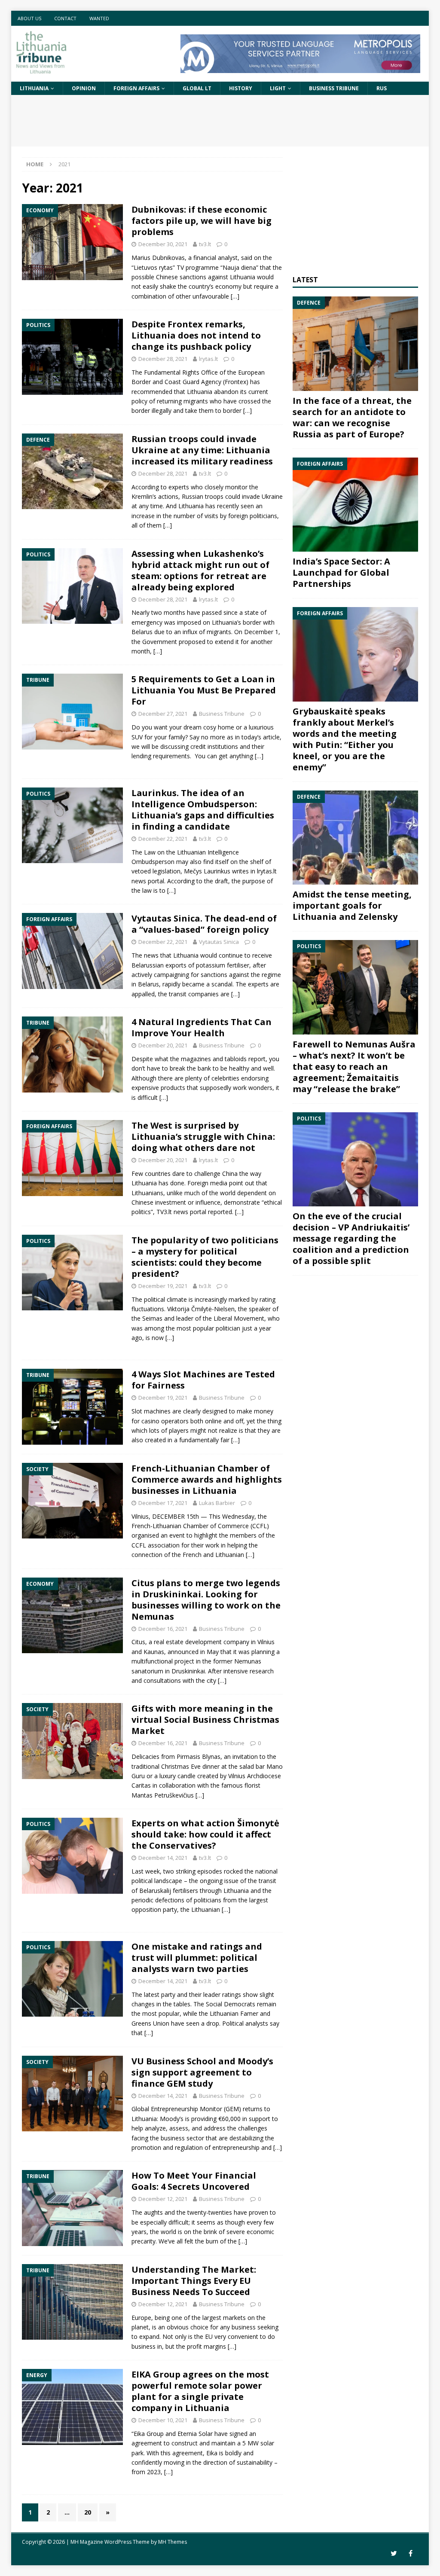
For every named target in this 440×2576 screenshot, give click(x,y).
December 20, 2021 (163, 1045)
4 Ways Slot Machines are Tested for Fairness (203, 1380)
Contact (65, 18)
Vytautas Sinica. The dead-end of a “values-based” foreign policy (204, 924)
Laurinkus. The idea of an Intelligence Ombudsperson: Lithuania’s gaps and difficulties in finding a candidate (203, 810)
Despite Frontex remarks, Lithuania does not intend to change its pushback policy (196, 335)
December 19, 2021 (163, 1286)
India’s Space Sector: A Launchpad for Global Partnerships (341, 572)
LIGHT (278, 88)
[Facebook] (411, 2553)
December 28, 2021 (163, 359)
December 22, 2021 (163, 839)
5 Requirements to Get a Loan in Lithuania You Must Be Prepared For (204, 690)
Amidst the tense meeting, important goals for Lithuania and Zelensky (352, 905)
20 (88, 2512)
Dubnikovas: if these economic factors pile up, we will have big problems (202, 221)
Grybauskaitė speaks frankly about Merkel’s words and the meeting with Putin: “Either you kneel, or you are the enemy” (345, 739)
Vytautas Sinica (219, 942)
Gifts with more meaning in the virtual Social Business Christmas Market (205, 1720)
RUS (382, 88)
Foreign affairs (136, 88)
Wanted (99, 18)
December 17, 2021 (163, 1503)
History (241, 88)
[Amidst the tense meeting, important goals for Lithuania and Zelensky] (355, 838)
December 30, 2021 (163, 244)
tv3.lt (205, 244)
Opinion (84, 88)
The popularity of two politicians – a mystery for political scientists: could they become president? (205, 1257)
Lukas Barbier (217, 1503)
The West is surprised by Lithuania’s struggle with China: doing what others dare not (203, 1137)
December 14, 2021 (163, 1858)
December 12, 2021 (163, 2199)
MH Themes (173, 2542)
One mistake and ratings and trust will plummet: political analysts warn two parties (197, 1958)
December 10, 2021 (163, 2420)
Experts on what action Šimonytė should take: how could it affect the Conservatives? (205, 1834)
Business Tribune (334, 88)
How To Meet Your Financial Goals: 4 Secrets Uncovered (194, 2181)
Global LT (197, 88)
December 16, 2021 (163, 1629)
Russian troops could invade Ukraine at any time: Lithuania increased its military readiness (202, 450)
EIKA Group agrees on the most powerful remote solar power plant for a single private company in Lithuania (200, 2391)
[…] (235, 296)
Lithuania (34, 88)
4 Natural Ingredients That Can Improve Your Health (202, 1027)
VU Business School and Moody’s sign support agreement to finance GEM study (202, 2072)
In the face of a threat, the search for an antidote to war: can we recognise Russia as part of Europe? (352, 417)
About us (29, 18)
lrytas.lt (208, 359)
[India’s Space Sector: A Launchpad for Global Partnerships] (355, 505)
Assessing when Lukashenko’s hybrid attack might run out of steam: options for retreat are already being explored (200, 570)
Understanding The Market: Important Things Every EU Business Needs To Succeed (194, 2281)
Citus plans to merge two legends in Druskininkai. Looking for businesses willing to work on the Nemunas (206, 1600)
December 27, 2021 (163, 714)
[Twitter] (394, 2553)
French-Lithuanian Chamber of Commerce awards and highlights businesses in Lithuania (207, 1479)
